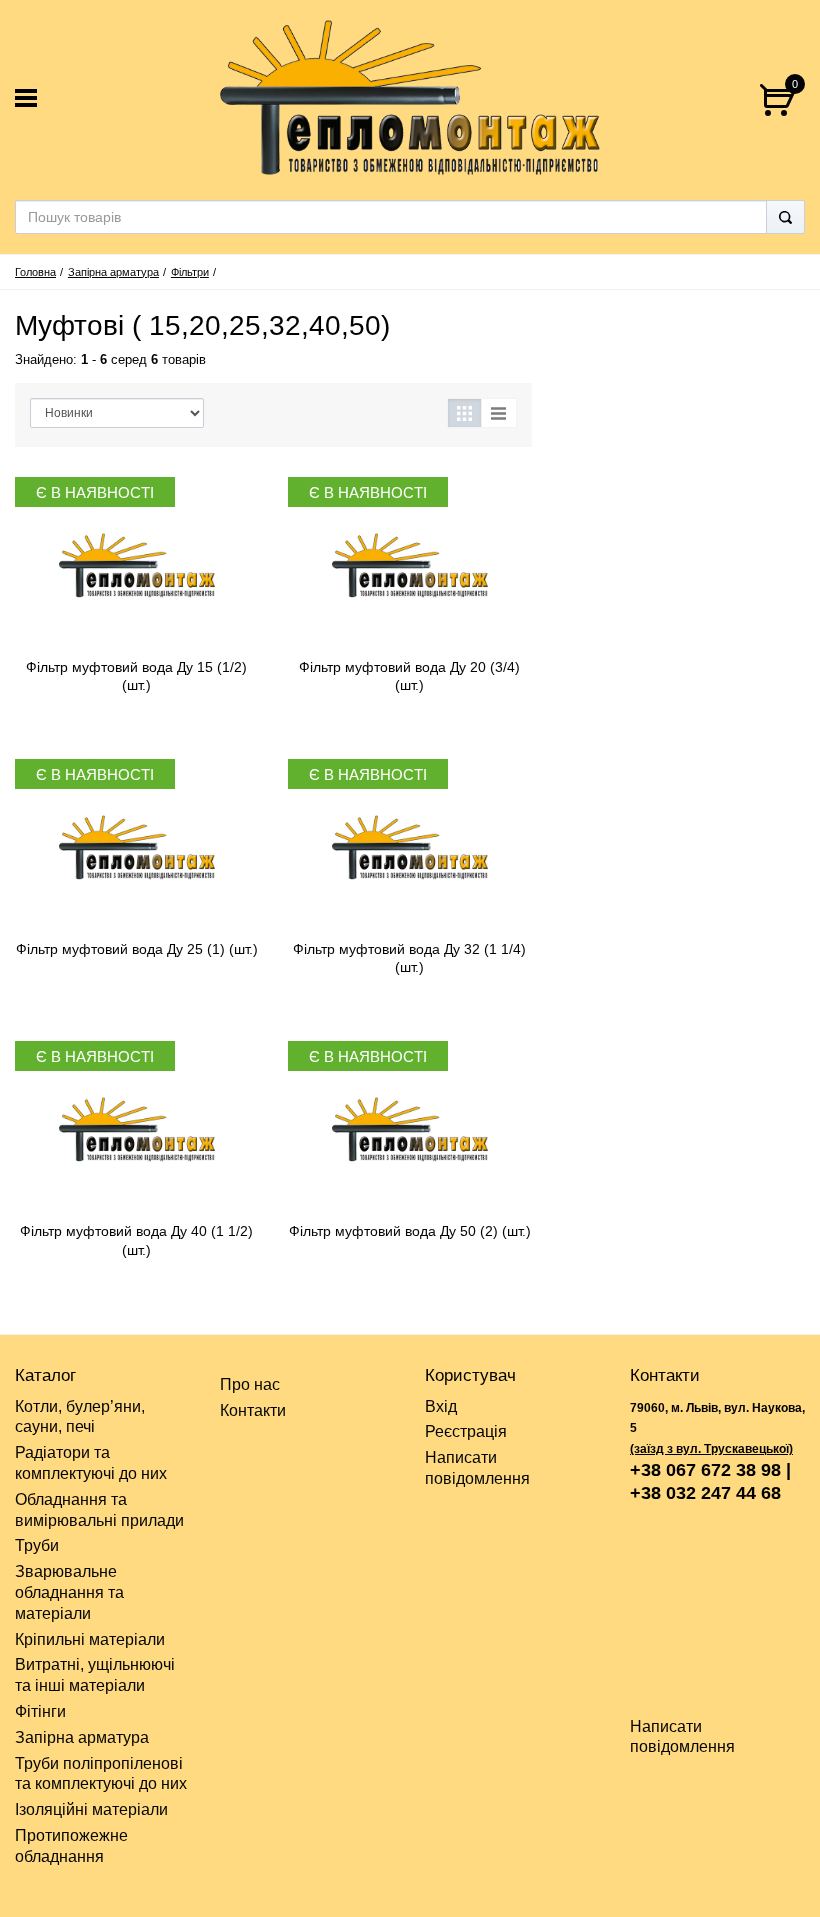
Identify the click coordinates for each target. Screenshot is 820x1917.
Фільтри (190, 272)
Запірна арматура (113, 272)
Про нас (250, 1384)
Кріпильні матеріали (90, 1639)
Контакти (253, 1410)
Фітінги (40, 1711)
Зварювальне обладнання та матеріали (69, 1592)
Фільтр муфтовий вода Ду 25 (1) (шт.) (137, 949)
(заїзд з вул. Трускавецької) (711, 1449)
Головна (35, 272)
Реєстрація (466, 1431)
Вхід (441, 1406)
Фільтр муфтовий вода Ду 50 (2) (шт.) (410, 1231)
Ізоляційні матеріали (91, 1809)
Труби (37, 1545)
